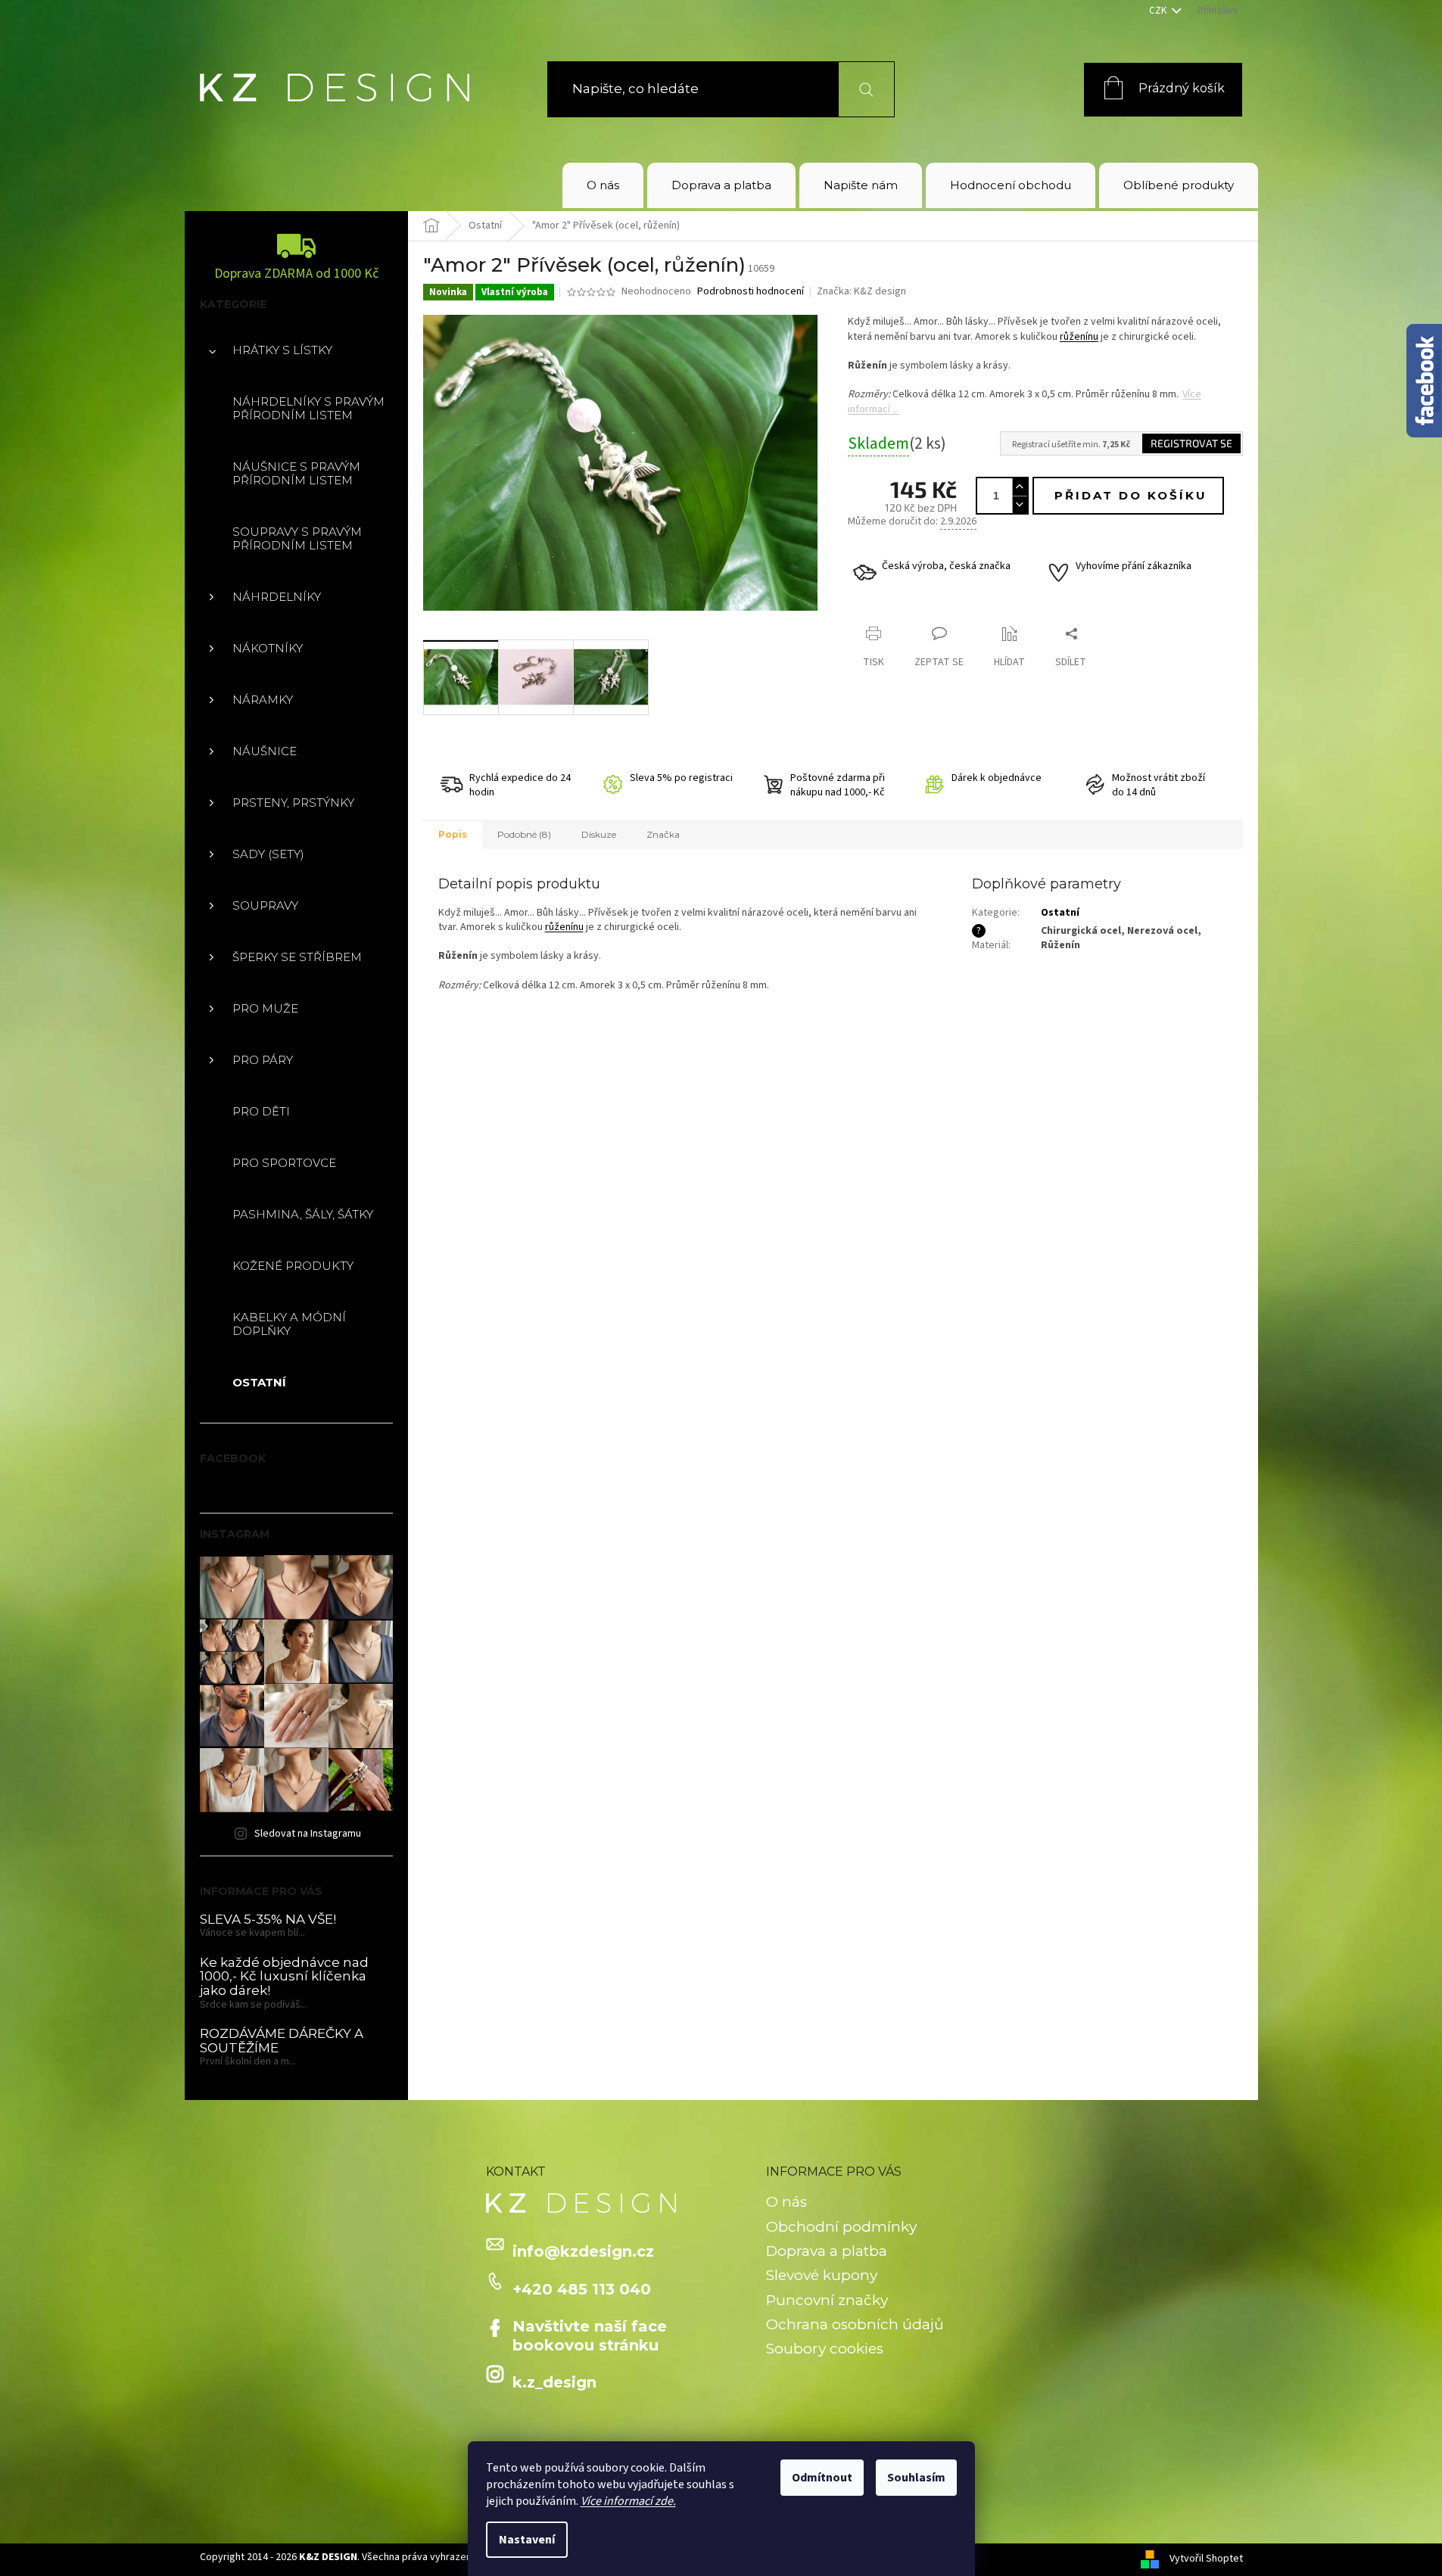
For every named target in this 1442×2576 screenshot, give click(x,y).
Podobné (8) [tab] (524, 834)
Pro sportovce (284, 1163)
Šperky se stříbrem (297, 957)
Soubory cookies (825, 2349)
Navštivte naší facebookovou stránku (590, 2335)
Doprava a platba (827, 2251)
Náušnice (265, 751)
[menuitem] (603, 185)
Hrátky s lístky (282, 350)
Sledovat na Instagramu (308, 1834)
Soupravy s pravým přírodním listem (297, 538)
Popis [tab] (453, 834)
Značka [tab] (663, 834)
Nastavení (527, 2540)
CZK (1159, 11)
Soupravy (265, 905)
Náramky (263, 700)
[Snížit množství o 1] (1020, 504)
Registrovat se (1191, 443)
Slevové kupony (822, 2275)
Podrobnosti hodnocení (751, 292)
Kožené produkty (293, 1266)
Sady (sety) (268, 854)
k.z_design (554, 2382)
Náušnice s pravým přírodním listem (296, 473)
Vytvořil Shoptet (1206, 2559)
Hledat (857, 89)
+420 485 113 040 (582, 2289)
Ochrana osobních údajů (855, 2324)
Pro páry (263, 1060)
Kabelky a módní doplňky (289, 1324)
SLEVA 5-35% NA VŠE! (268, 1920)
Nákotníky (268, 648)
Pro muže (265, 1008)
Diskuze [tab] (599, 834)
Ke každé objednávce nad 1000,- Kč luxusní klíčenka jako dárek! (284, 1977)
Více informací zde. (628, 2501)
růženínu (1079, 337)
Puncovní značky (827, 2300)
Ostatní (259, 1382)
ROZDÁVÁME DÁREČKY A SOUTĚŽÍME (282, 2041)
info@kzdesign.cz (583, 2251)
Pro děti (261, 1111)
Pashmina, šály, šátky (303, 1214)
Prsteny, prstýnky (293, 803)
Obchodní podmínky (841, 2227)
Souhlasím (916, 2478)
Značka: (861, 291)
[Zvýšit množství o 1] (1020, 487)
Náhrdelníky (277, 597)
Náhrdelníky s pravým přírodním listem (308, 408)
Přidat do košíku (1131, 495)
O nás (786, 2202)
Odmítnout (822, 2478)
